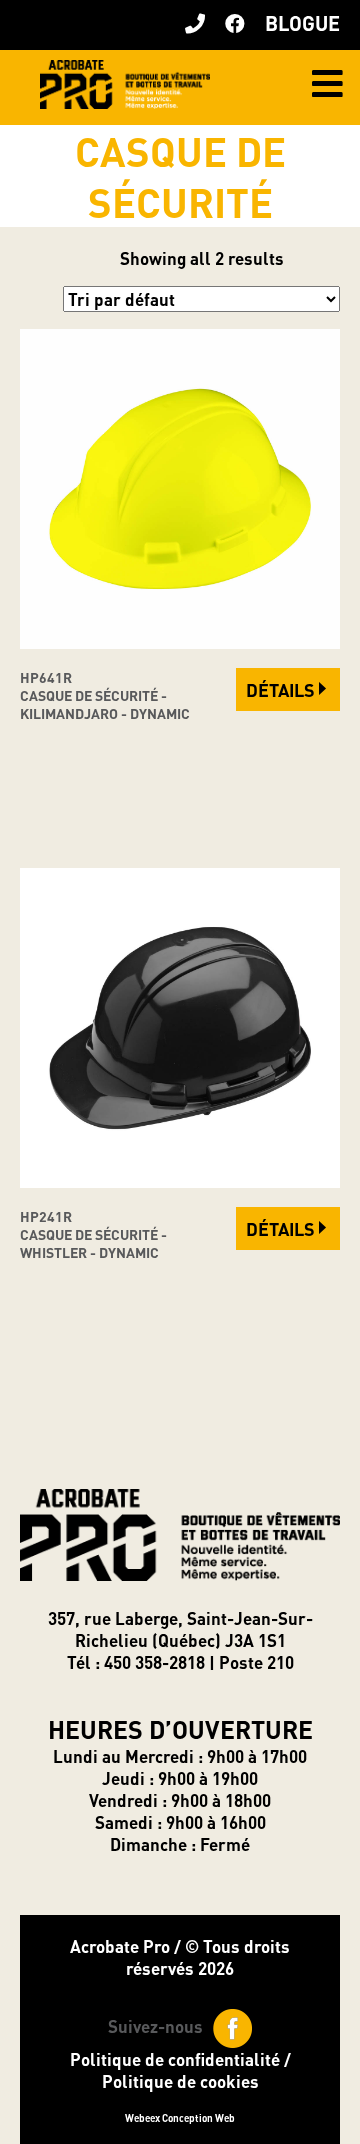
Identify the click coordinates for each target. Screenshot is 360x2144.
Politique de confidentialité (175, 2059)
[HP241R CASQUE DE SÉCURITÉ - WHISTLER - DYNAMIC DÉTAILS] (180, 1181)
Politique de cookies (180, 2081)
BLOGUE (302, 23)
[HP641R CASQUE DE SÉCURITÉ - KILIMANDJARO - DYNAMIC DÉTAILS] (180, 642)
